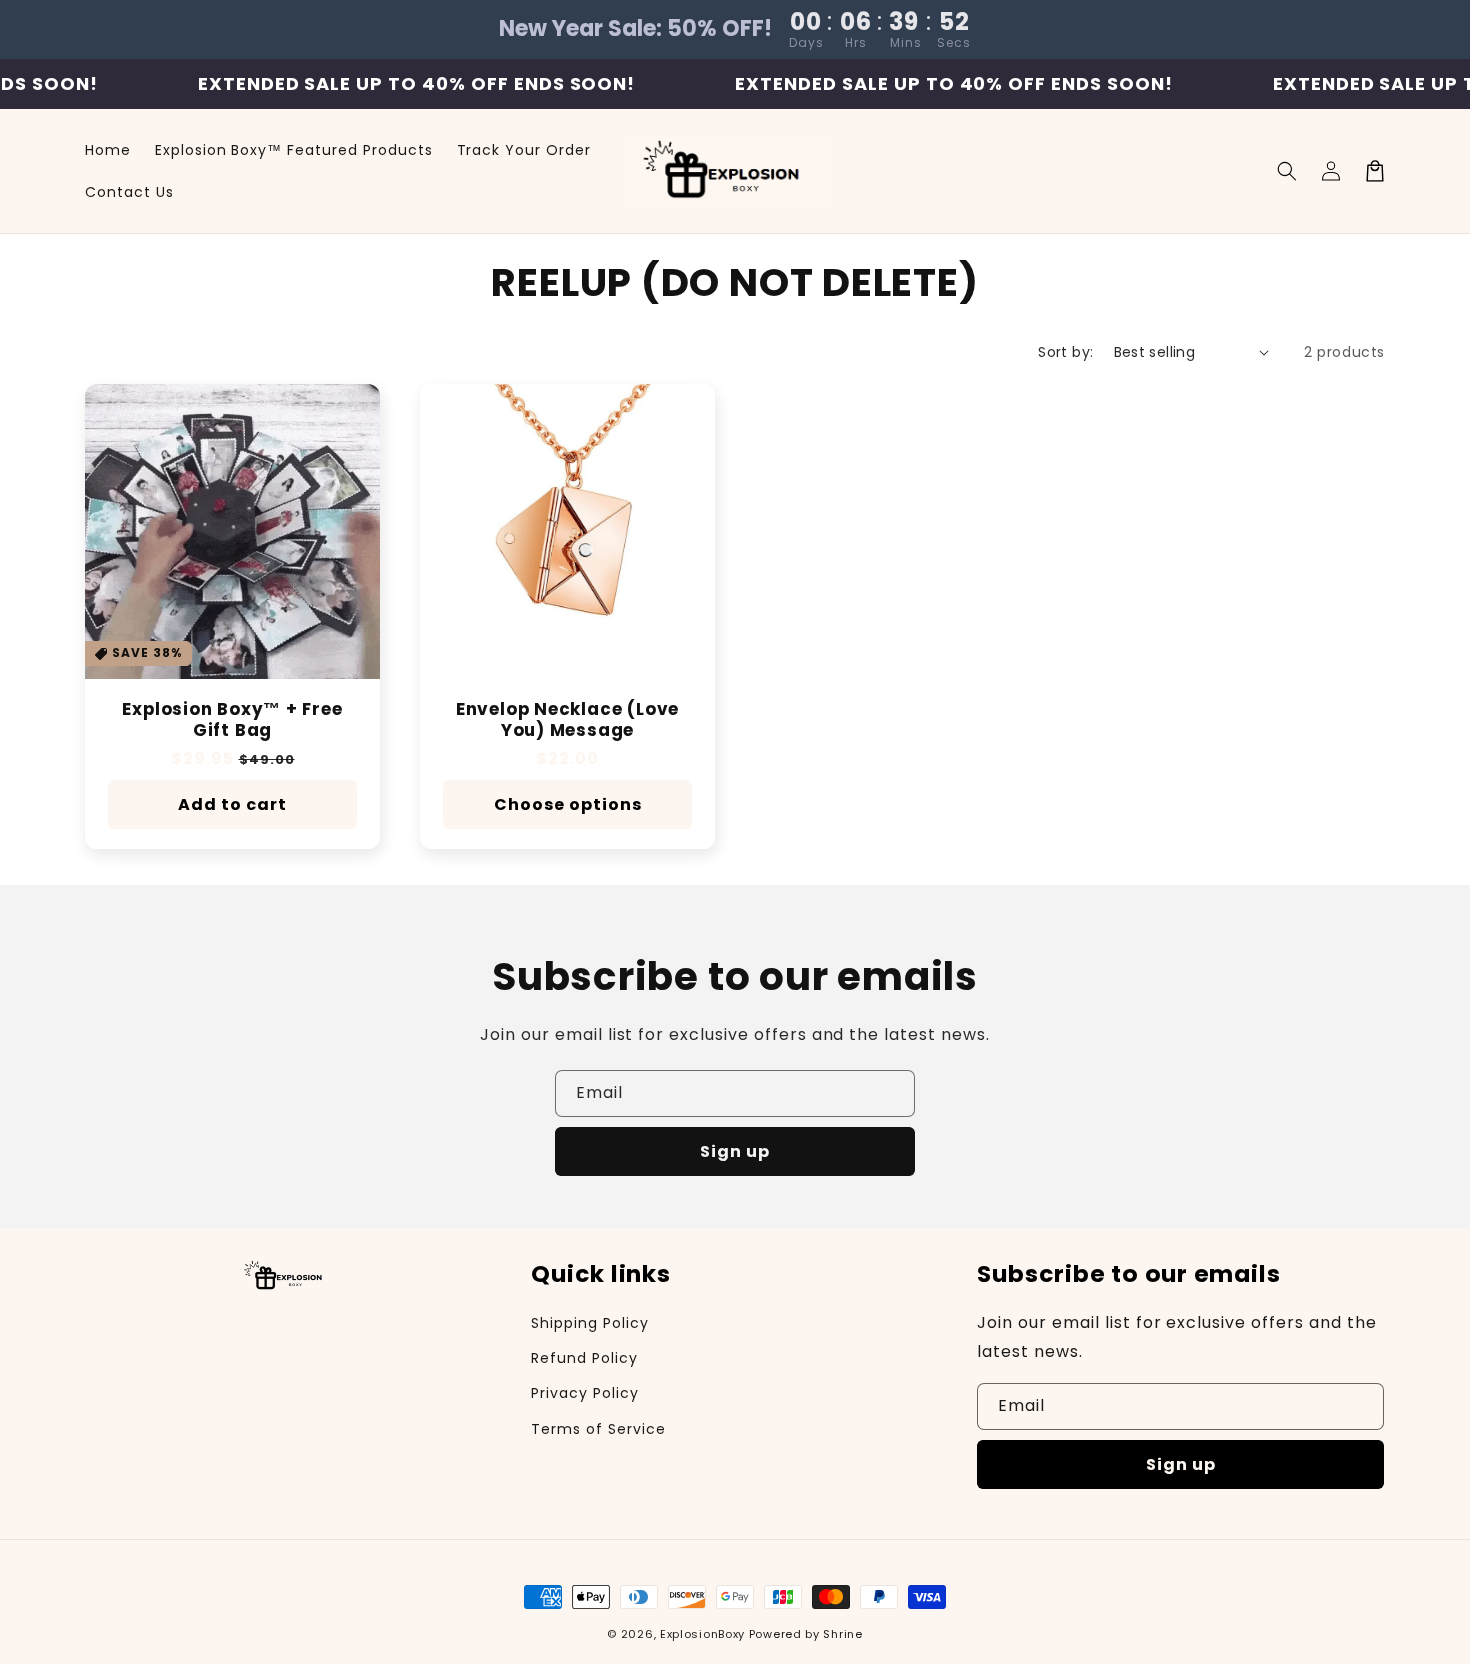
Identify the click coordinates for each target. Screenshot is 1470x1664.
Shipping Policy (589, 1323)
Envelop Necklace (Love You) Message (567, 720)
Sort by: (1065, 352)
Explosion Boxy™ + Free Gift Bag (232, 720)
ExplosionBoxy (702, 1634)
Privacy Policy (584, 1393)
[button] (1287, 171)
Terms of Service (598, 1429)
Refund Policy (584, 1358)
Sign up (735, 1151)
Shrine (842, 1634)
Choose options (568, 804)
